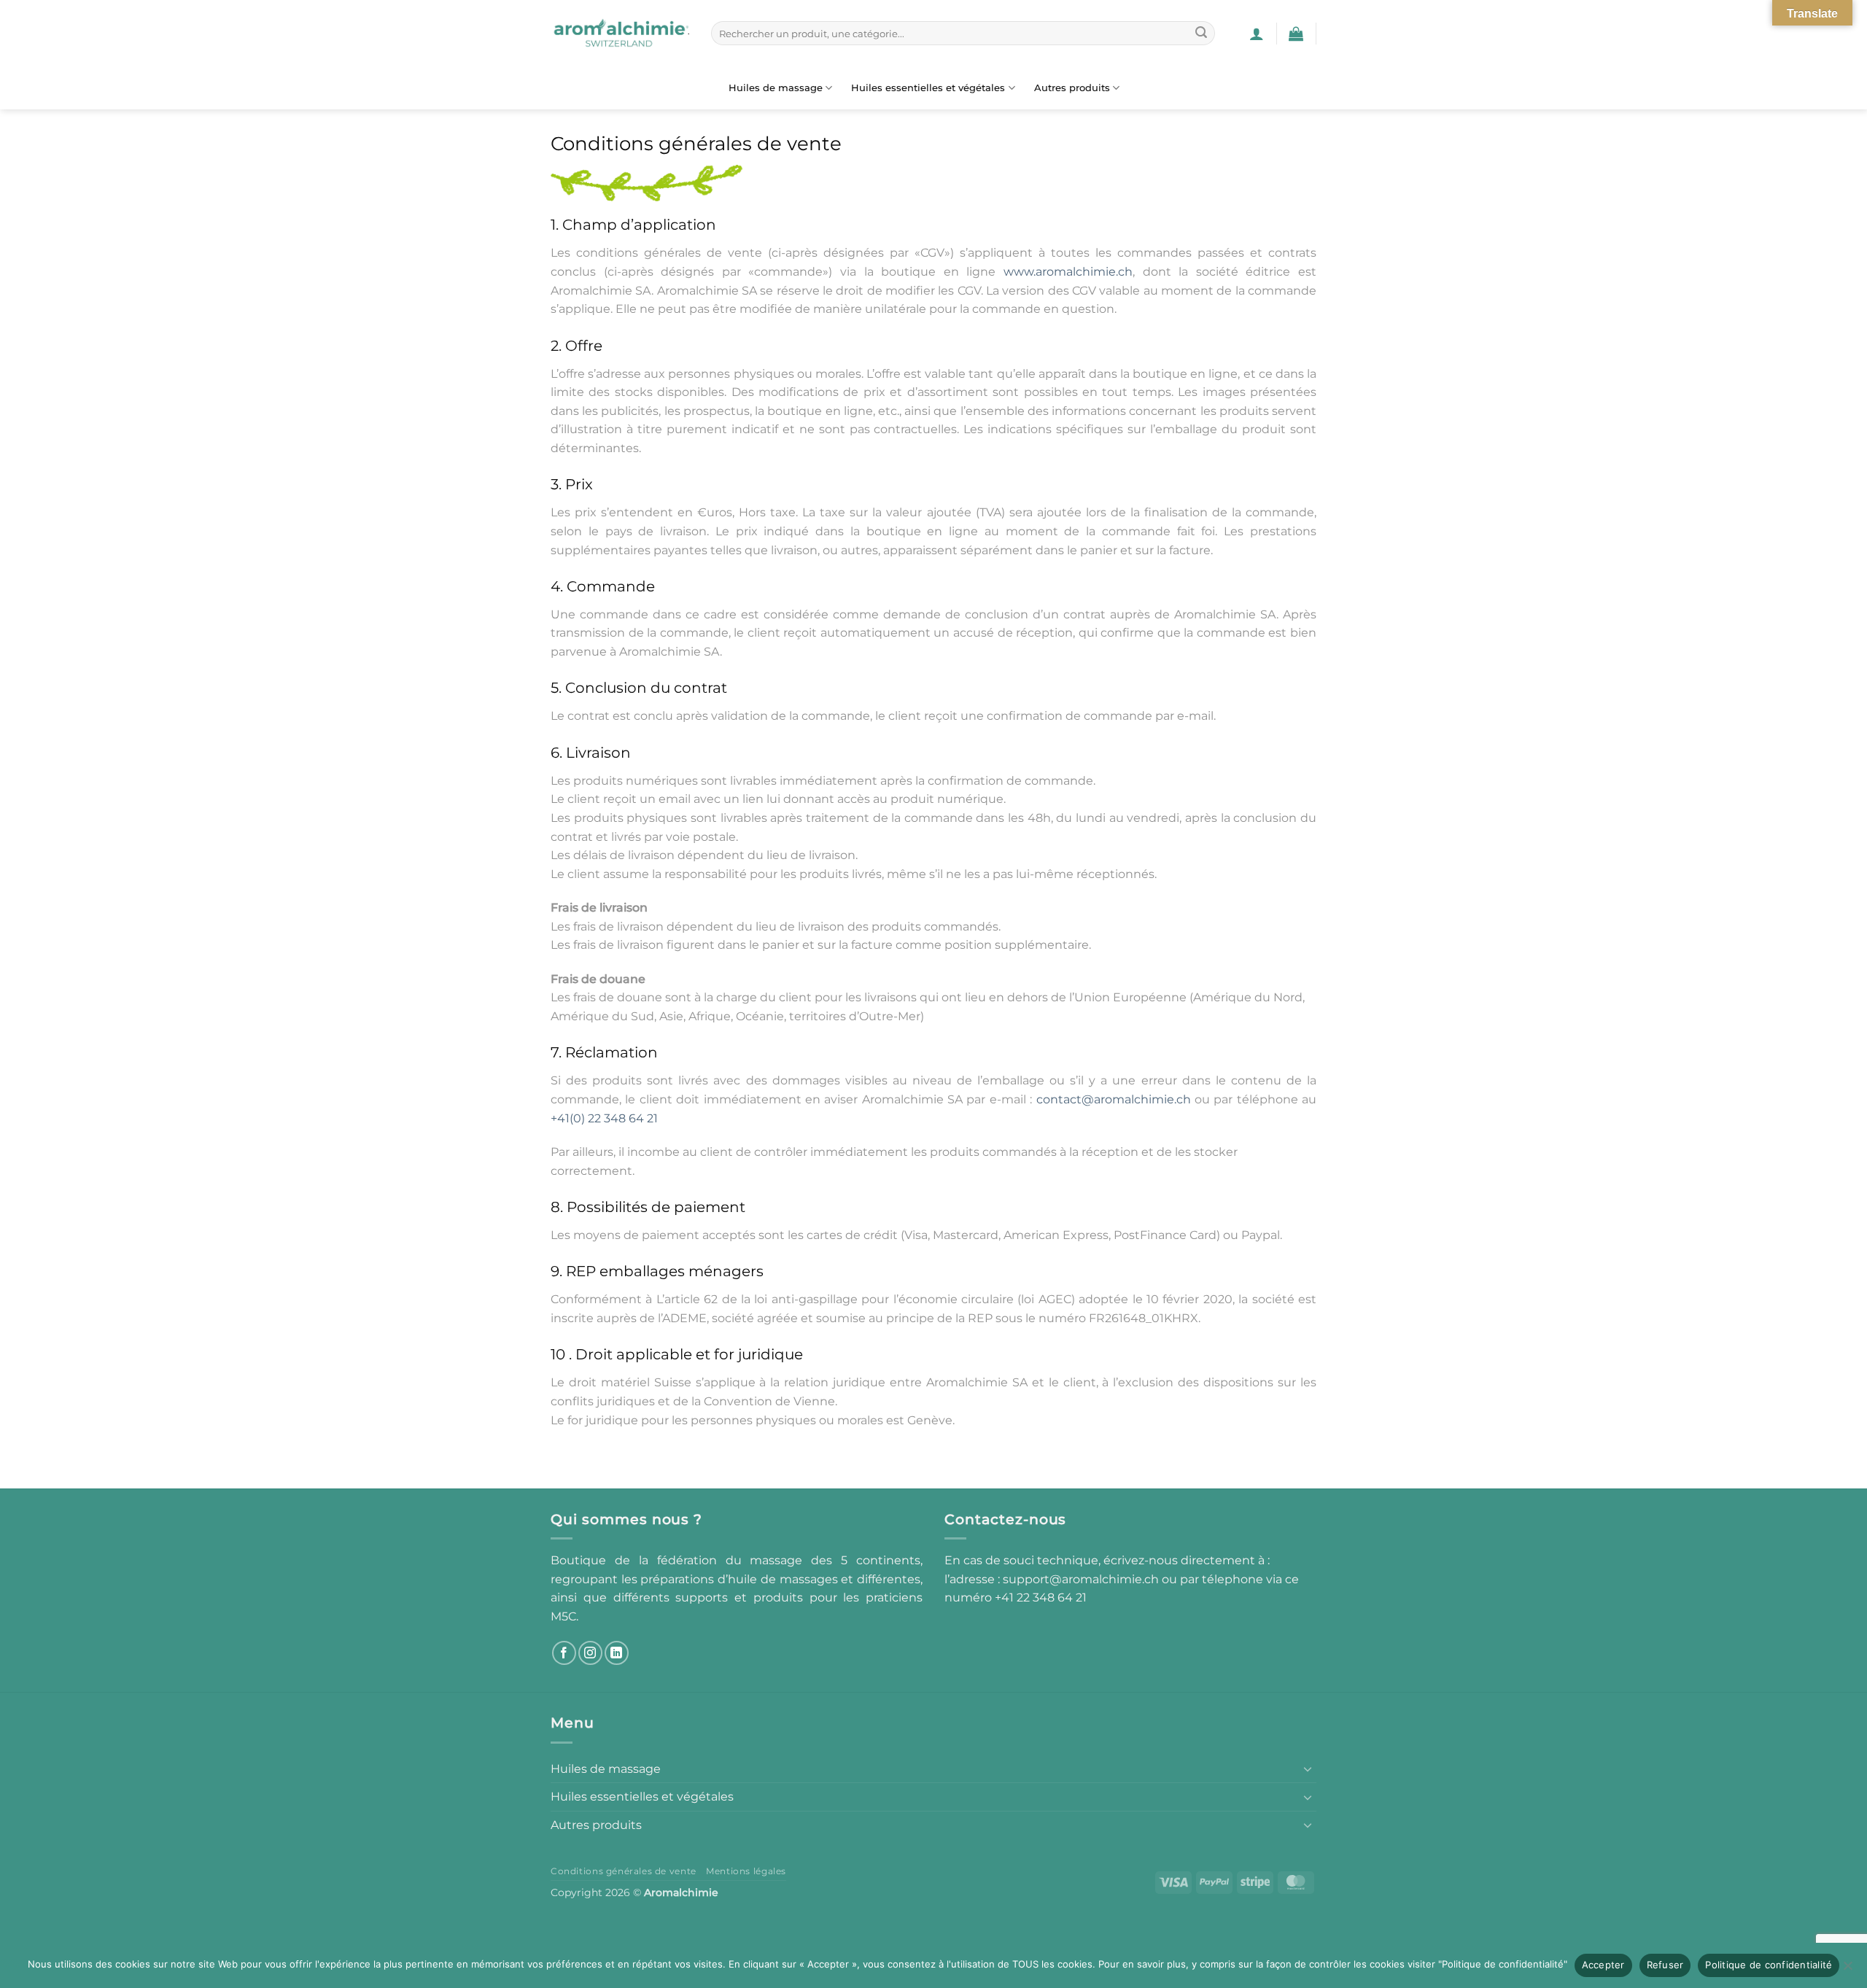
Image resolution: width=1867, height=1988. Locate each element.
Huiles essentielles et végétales (928, 88)
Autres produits (1072, 88)
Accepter (1603, 1965)
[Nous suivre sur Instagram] (590, 1653)
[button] (1257, 34)
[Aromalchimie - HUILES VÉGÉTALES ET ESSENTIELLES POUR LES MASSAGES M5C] (620, 34)
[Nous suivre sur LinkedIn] (617, 1653)
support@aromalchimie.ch (1082, 1579)
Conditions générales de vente (624, 1871)
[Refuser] (1847, 1970)
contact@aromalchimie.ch (1114, 1099)
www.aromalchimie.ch (1068, 272)
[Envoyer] (1201, 34)
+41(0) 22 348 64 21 (604, 1118)
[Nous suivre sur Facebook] (564, 1653)
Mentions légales (746, 1871)
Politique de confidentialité (1769, 1965)
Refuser (1665, 1965)
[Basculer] (1308, 1768)
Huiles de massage (776, 88)
